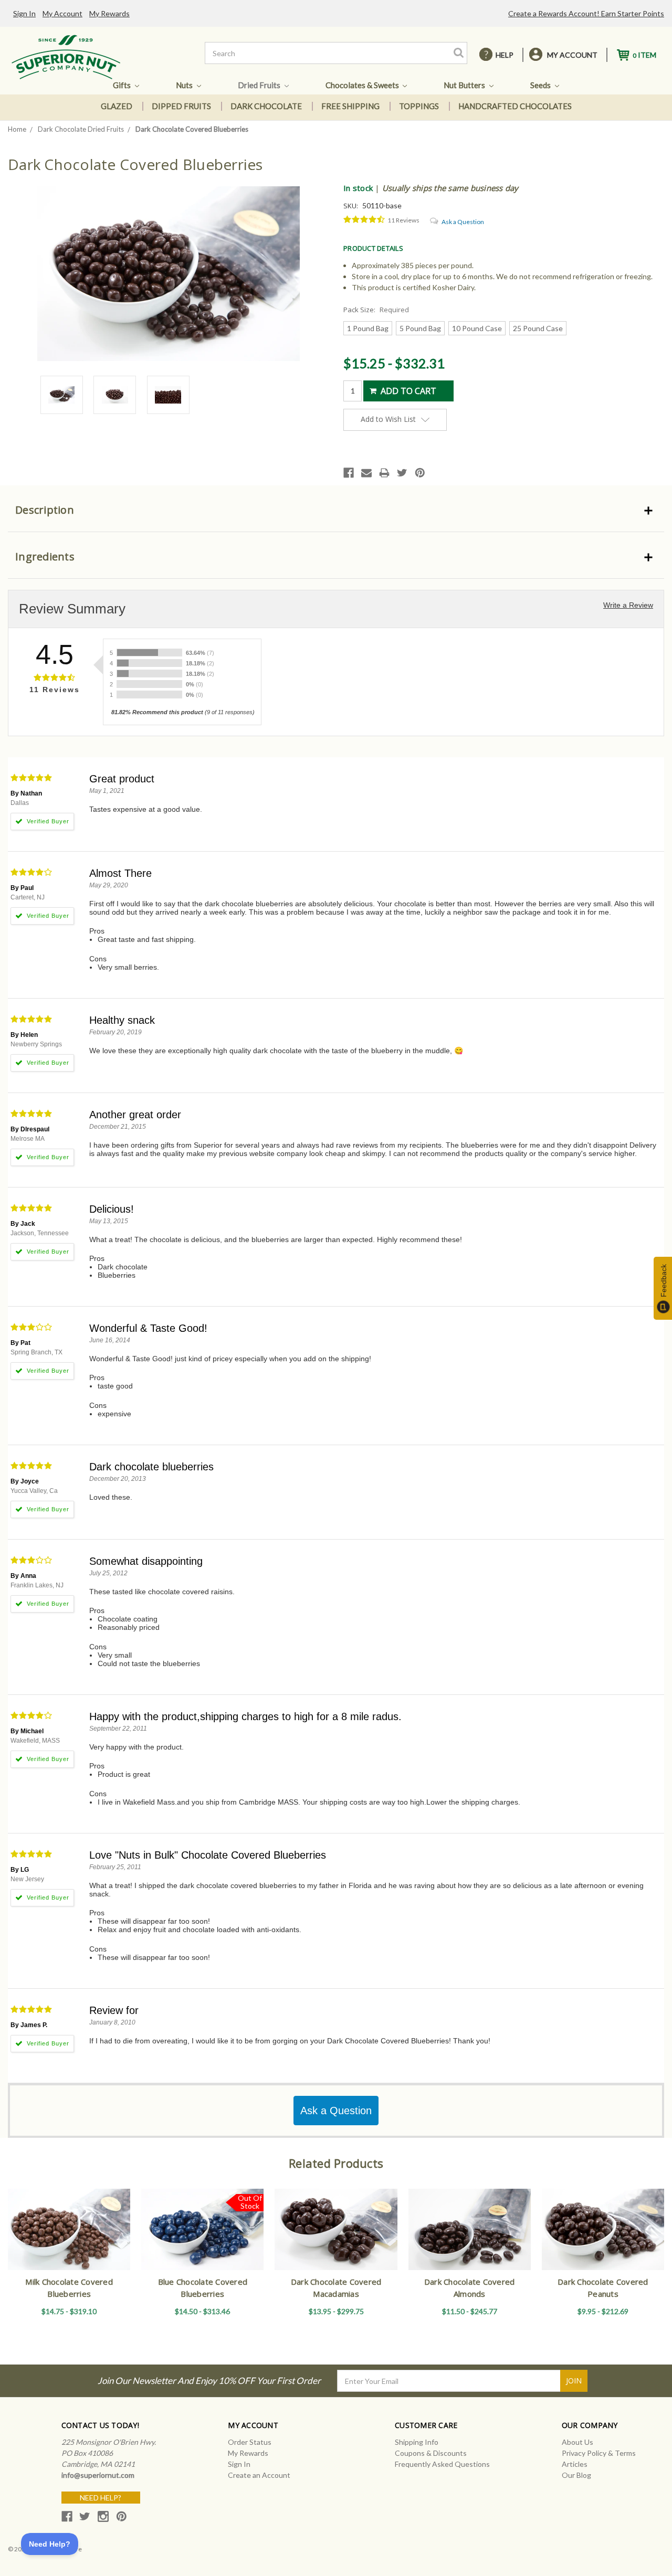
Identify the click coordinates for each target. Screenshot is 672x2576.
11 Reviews (403, 220)
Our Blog (576, 2475)
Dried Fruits (260, 85)
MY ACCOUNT (572, 55)
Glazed (117, 106)
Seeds (541, 85)
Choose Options (69, 2239)
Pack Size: (376, 310)
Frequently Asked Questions (442, 2464)
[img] (364, 220)
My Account (62, 13)
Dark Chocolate (266, 106)
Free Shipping (350, 106)
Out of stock (202, 2239)
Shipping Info (417, 2442)
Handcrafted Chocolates (515, 106)
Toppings (419, 106)
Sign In (24, 13)
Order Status (250, 2442)
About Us (577, 2442)
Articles (575, 2464)
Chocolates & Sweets (363, 85)
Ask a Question (463, 222)
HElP (505, 55)
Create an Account (259, 2475)
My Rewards (109, 13)
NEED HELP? (101, 2498)
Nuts (185, 85)
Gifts (123, 85)
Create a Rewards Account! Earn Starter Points (586, 13)
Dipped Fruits (181, 106)
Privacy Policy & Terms (599, 2453)
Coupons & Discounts (431, 2453)
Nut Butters (465, 85)
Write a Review (628, 605)
